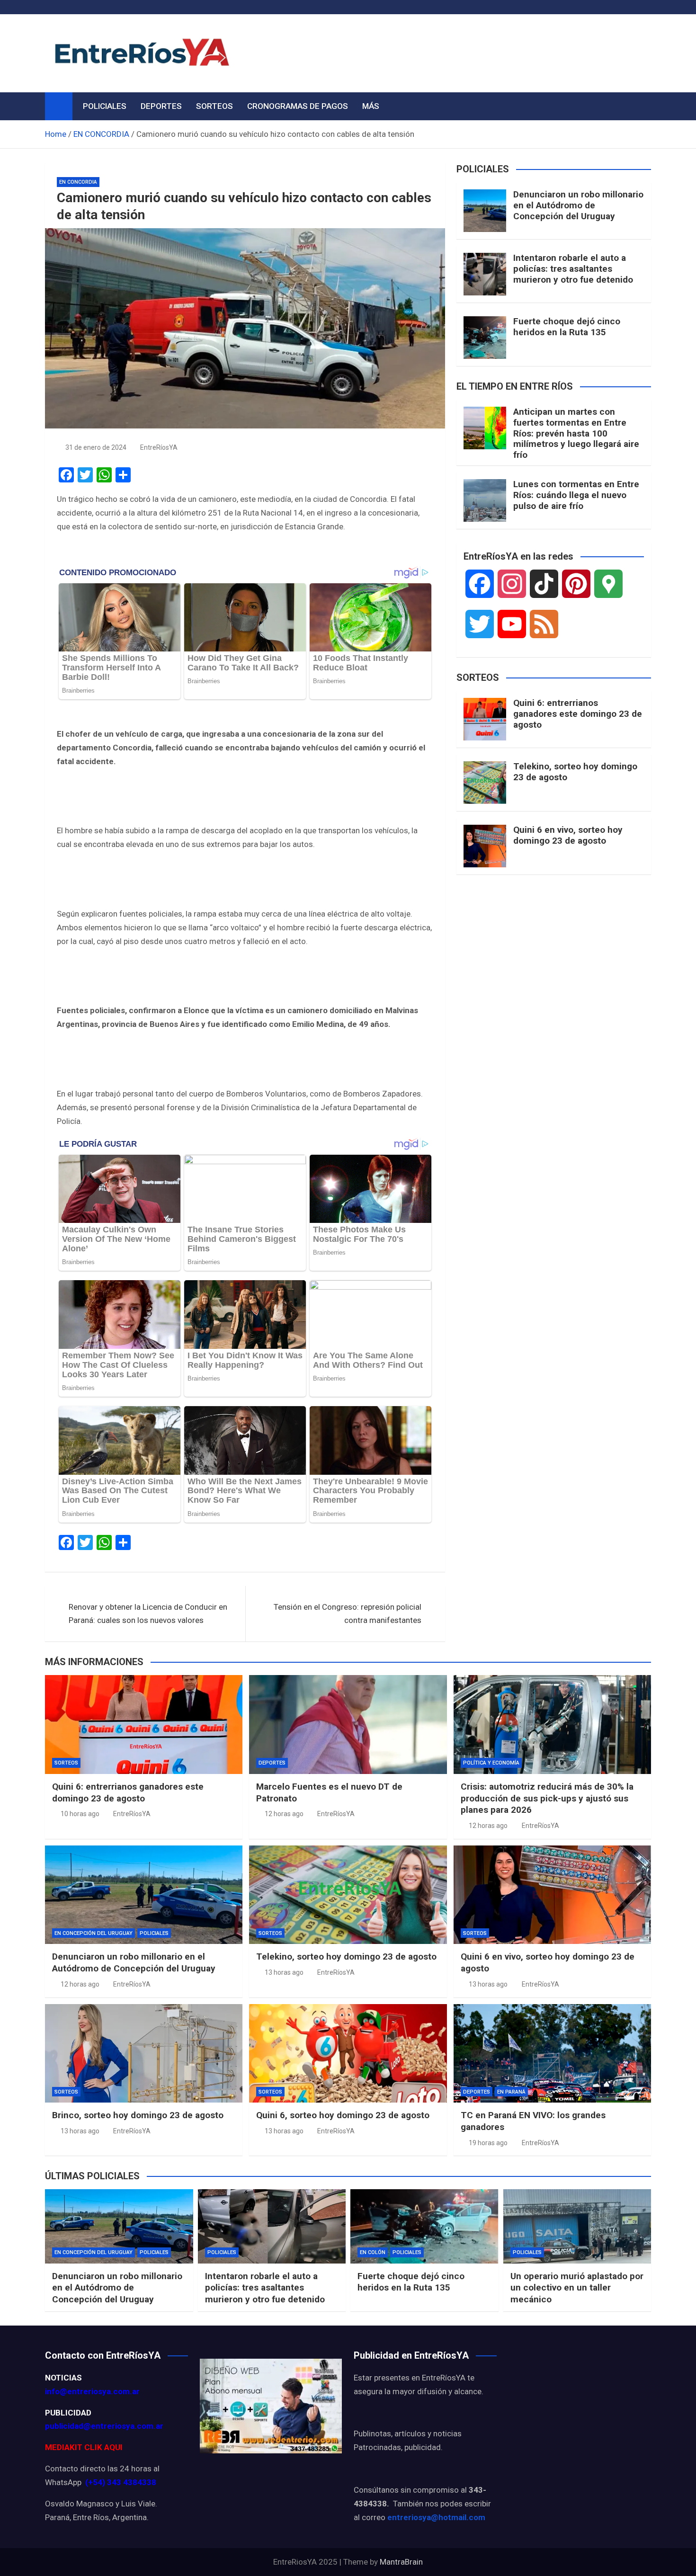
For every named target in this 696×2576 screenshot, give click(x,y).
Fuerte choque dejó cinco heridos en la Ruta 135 (567, 327)
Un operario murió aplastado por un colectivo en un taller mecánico (577, 2288)
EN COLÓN (373, 2252)
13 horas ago (284, 1972)
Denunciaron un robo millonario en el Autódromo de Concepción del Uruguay (578, 205)
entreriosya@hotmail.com (436, 2517)
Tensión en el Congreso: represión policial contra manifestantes (348, 1614)
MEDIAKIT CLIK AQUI (84, 2447)
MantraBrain (401, 2562)
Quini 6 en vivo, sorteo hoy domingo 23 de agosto (568, 835)
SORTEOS (214, 106)
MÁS (371, 106)
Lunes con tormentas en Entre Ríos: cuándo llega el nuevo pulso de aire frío (576, 495)
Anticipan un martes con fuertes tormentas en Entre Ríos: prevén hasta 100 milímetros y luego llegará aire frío (576, 433)
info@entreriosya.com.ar (92, 2391)
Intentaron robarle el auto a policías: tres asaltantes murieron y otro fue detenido (573, 269)
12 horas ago (284, 1814)
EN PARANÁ (511, 2092)
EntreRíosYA (159, 447)
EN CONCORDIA (78, 182)
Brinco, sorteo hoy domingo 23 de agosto (138, 2115)
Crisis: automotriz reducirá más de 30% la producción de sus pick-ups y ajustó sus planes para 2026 (547, 1798)
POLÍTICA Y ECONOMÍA (491, 1763)
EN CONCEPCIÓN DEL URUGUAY (94, 1933)
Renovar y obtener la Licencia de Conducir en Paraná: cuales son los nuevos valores (148, 1614)
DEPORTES (161, 106)
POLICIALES (105, 106)
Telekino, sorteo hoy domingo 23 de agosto (575, 772)
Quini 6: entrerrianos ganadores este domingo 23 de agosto (578, 714)
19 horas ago (488, 2143)
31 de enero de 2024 (96, 447)
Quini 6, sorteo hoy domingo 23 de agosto (343, 2115)
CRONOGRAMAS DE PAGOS (298, 106)
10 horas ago (80, 1814)
